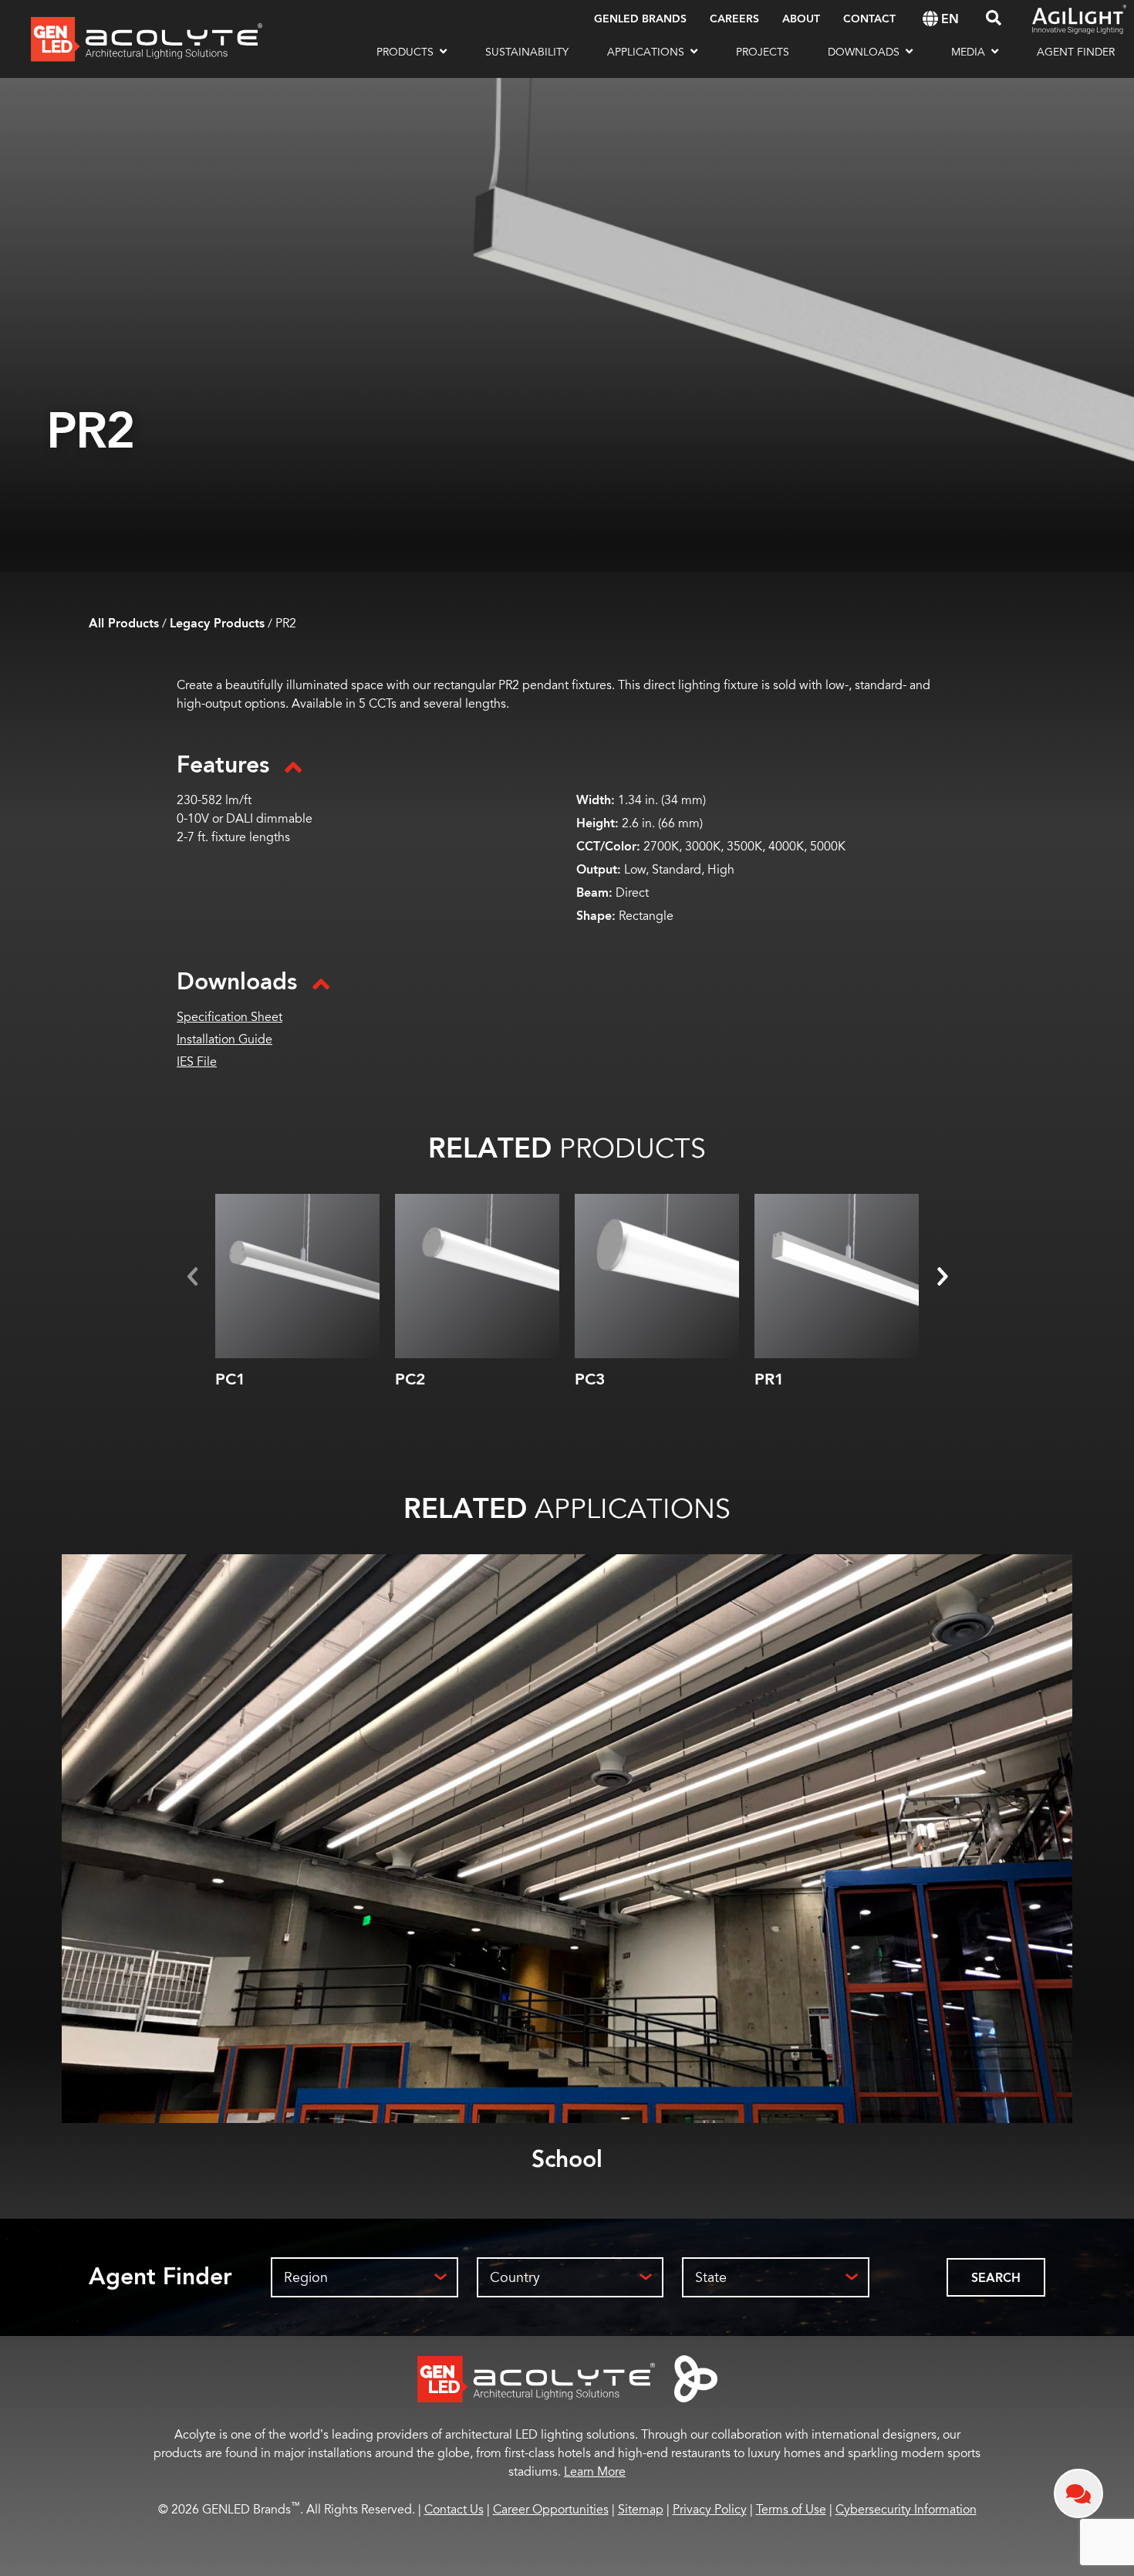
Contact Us (454, 2510)
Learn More (595, 2472)
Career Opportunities (551, 2510)
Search (996, 2279)
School (567, 2160)
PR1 (769, 1379)
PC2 (410, 1379)
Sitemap (641, 2510)
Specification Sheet (229, 1017)
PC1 (230, 1379)
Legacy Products (217, 624)
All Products (124, 624)
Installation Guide (224, 1040)
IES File (197, 1062)
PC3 (590, 1379)
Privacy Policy (710, 2510)
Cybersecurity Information (906, 2510)
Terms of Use (791, 2510)
